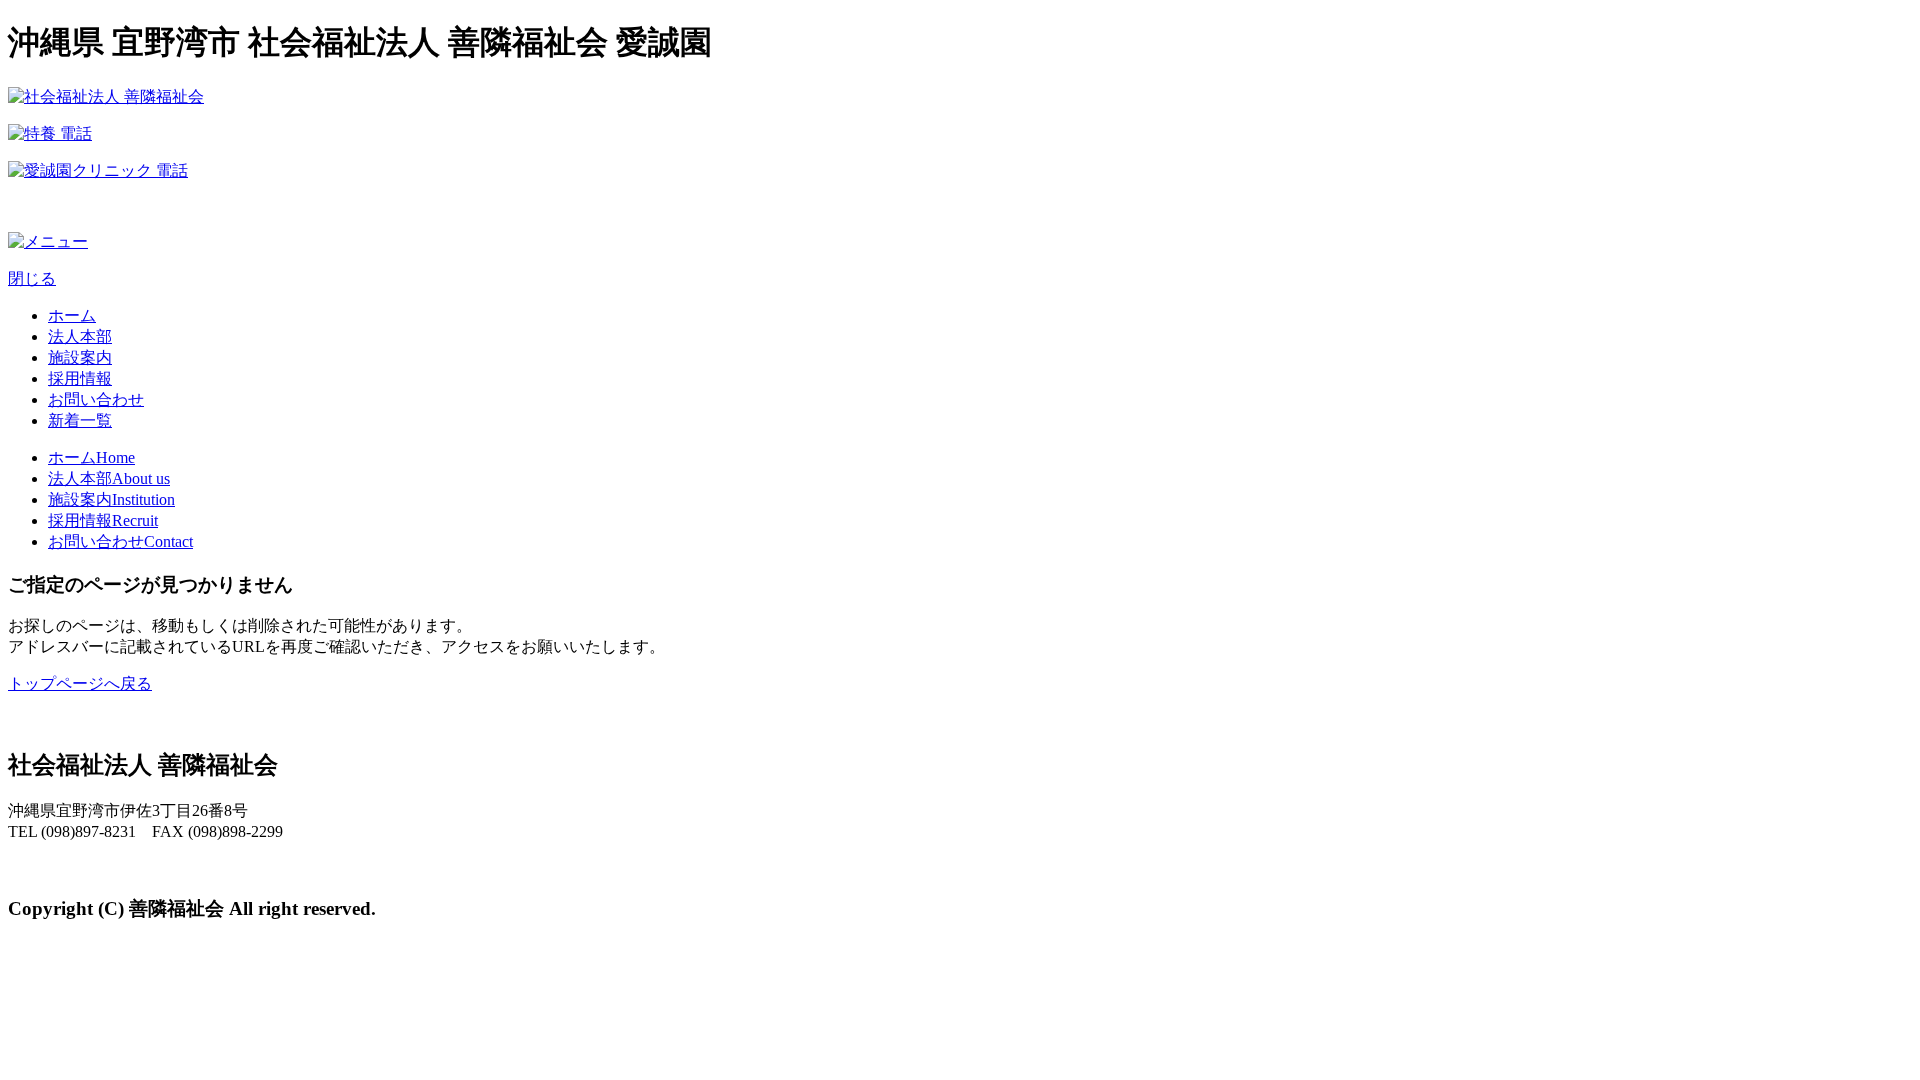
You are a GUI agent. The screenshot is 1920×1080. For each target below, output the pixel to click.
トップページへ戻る (80, 683)
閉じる (32, 278)
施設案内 (80, 357)
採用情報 (80, 378)
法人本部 (80, 336)
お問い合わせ (96, 399)
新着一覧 (80, 420)
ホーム (72, 315)
